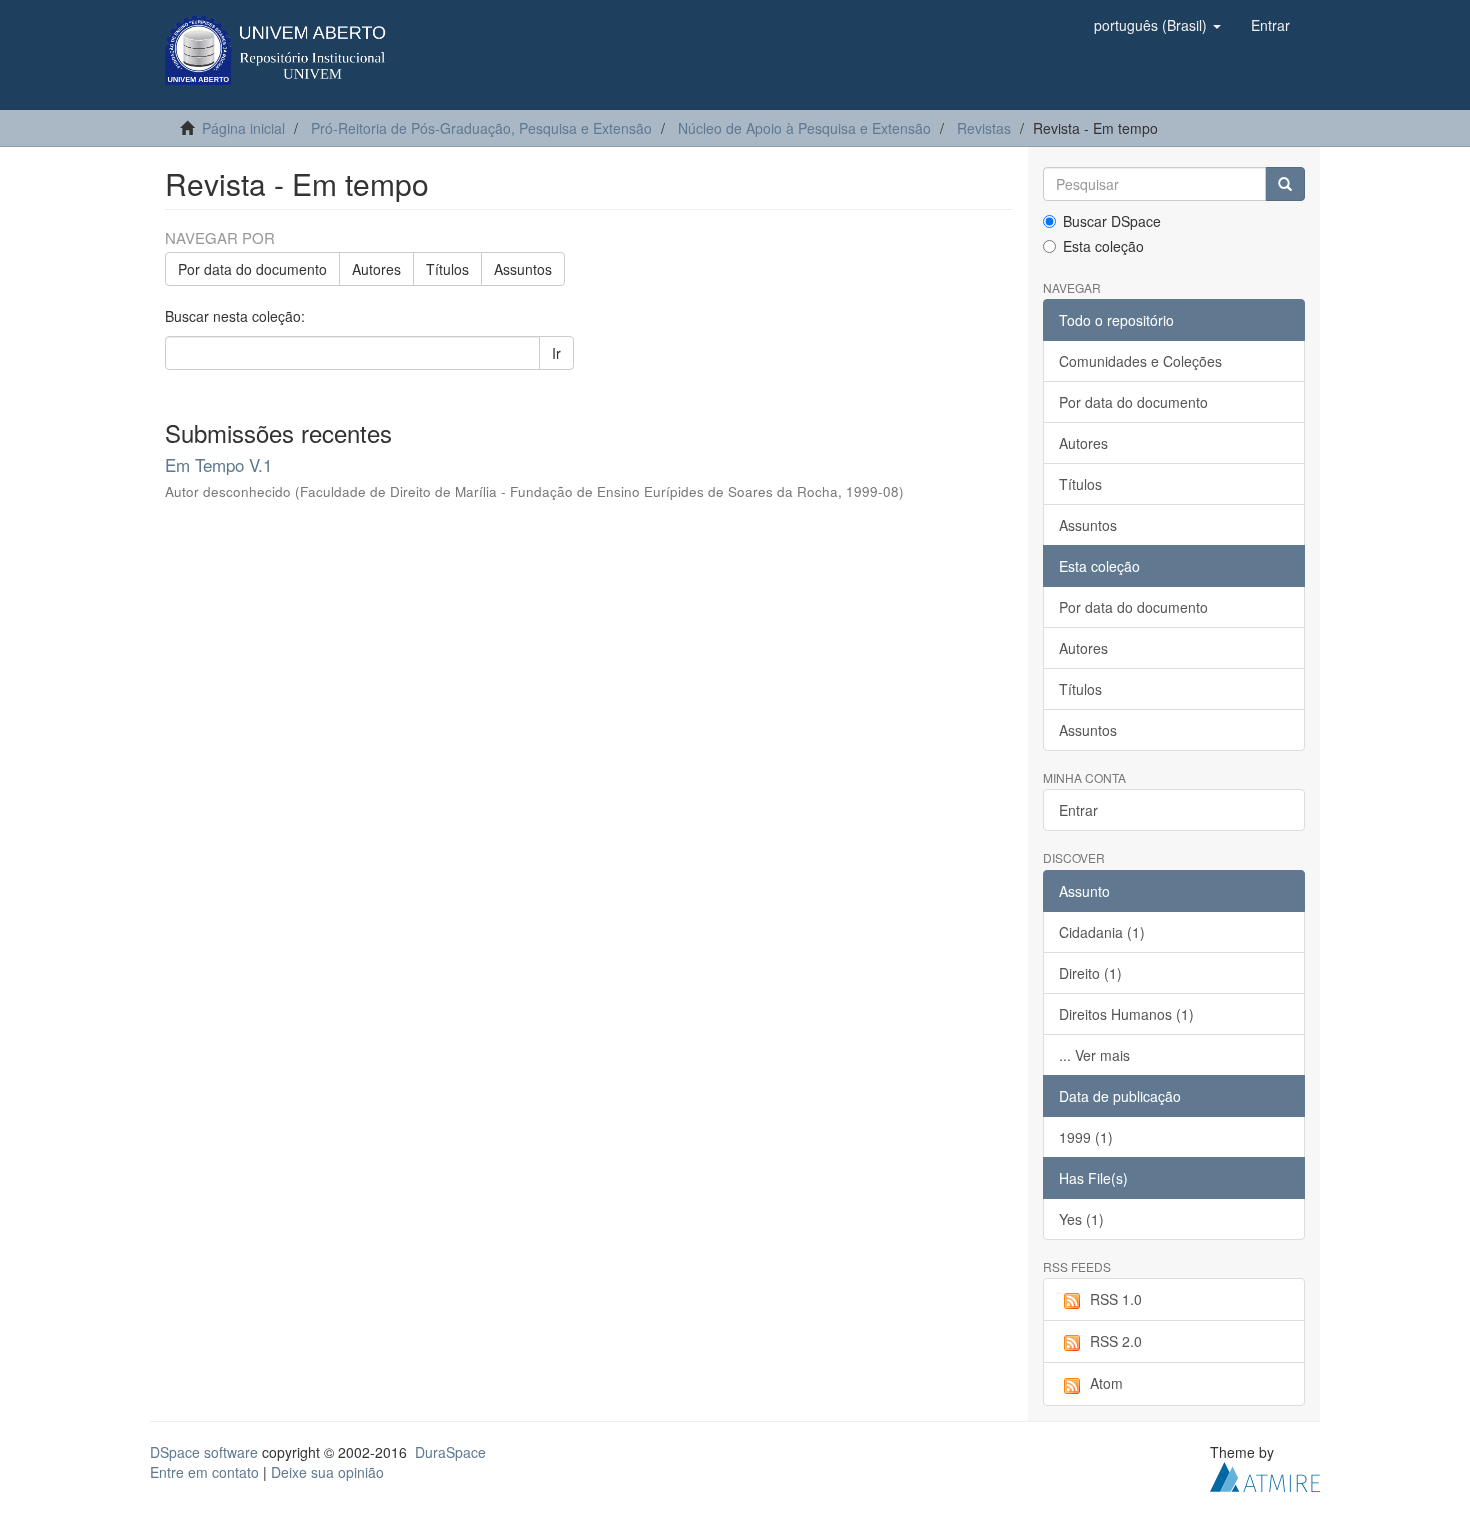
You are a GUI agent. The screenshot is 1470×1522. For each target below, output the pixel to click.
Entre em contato (204, 1472)
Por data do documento (252, 269)
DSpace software (204, 1452)
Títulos (447, 269)
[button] (1157, 25)
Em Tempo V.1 (218, 464)
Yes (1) (1081, 1219)
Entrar (1078, 810)
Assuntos (523, 269)
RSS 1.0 (1116, 1299)
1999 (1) (1086, 1137)
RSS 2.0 (1116, 1341)
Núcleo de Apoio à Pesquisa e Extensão (804, 128)
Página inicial (243, 128)
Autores (376, 269)
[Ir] (1285, 184)
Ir (556, 353)
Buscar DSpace (1112, 221)
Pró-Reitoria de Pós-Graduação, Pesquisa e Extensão (481, 128)
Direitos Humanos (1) (1126, 1014)
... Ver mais (1094, 1055)
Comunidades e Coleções (1140, 361)
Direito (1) (1090, 973)
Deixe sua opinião (327, 1472)
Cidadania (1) (1102, 932)
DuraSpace (450, 1452)
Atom (1106, 1383)
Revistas (984, 128)
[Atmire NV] (1265, 1474)
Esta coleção (1103, 246)
